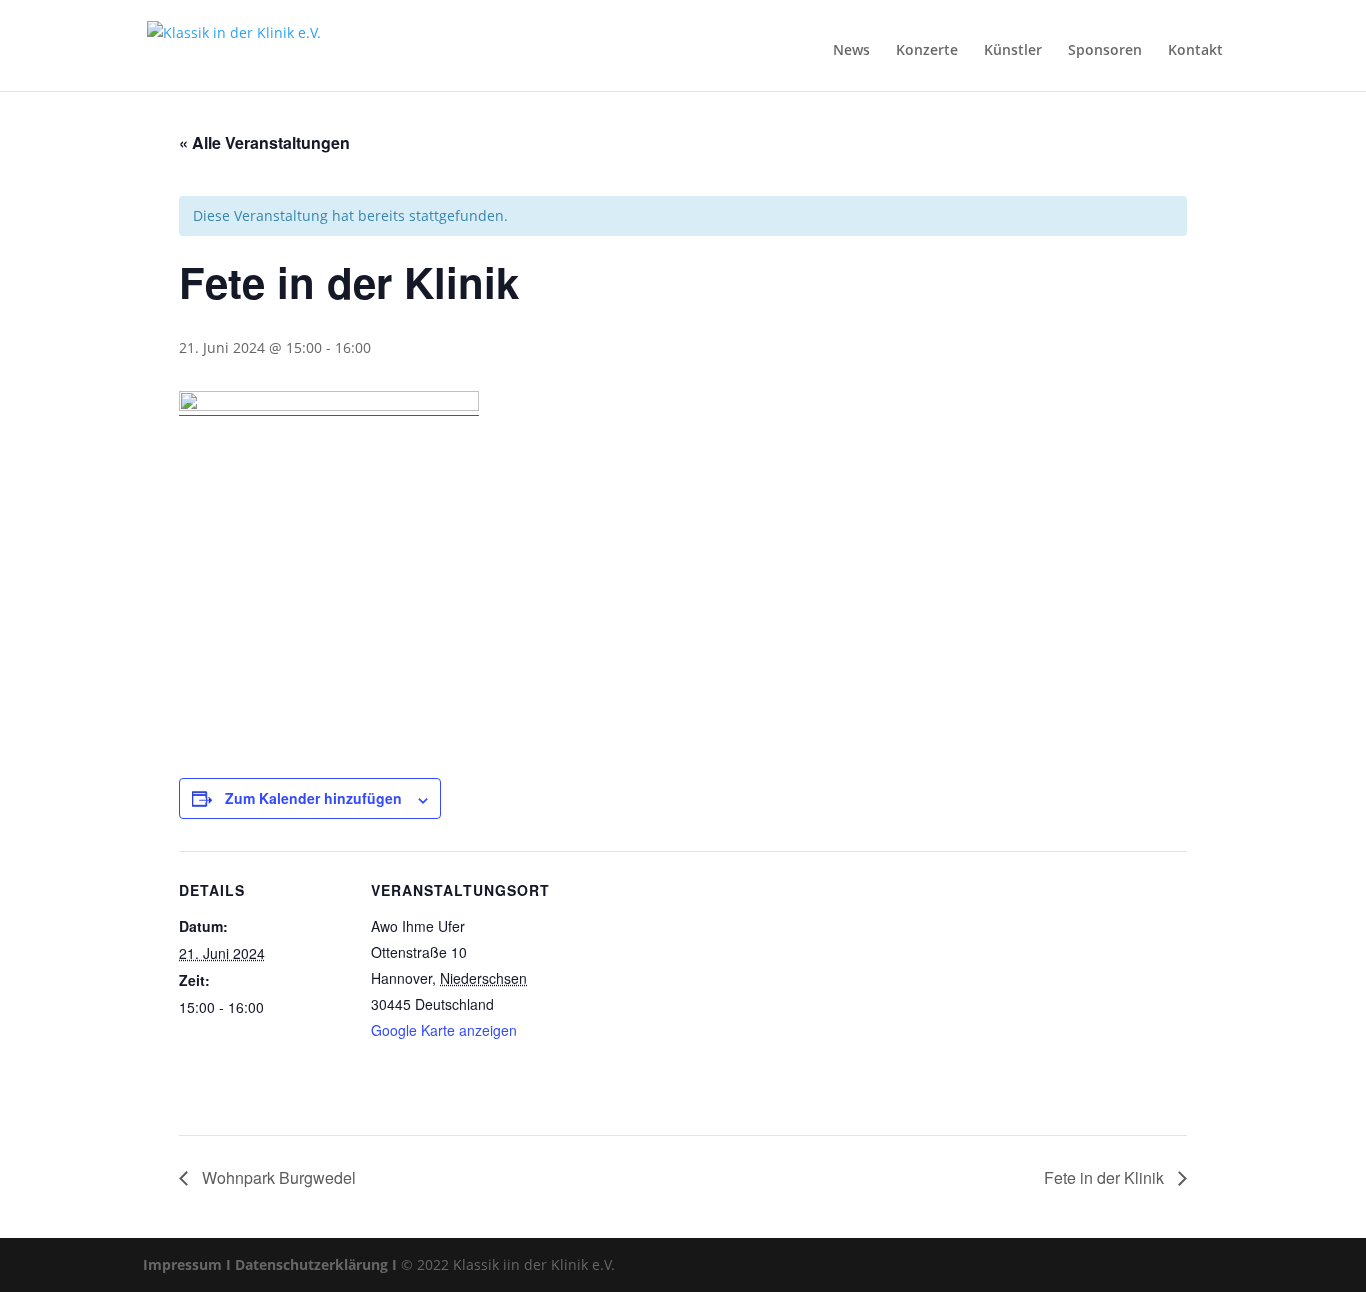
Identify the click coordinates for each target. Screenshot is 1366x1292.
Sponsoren (1105, 49)
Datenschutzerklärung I (316, 1264)
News (851, 49)
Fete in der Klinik (1106, 1177)
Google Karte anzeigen (444, 1030)
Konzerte (927, 49)
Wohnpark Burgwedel (277, 1177)
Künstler (1013, 49)
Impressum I (187, 1264)
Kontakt (1195, 49)
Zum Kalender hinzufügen (313, 798)
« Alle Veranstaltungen (264, 142)
